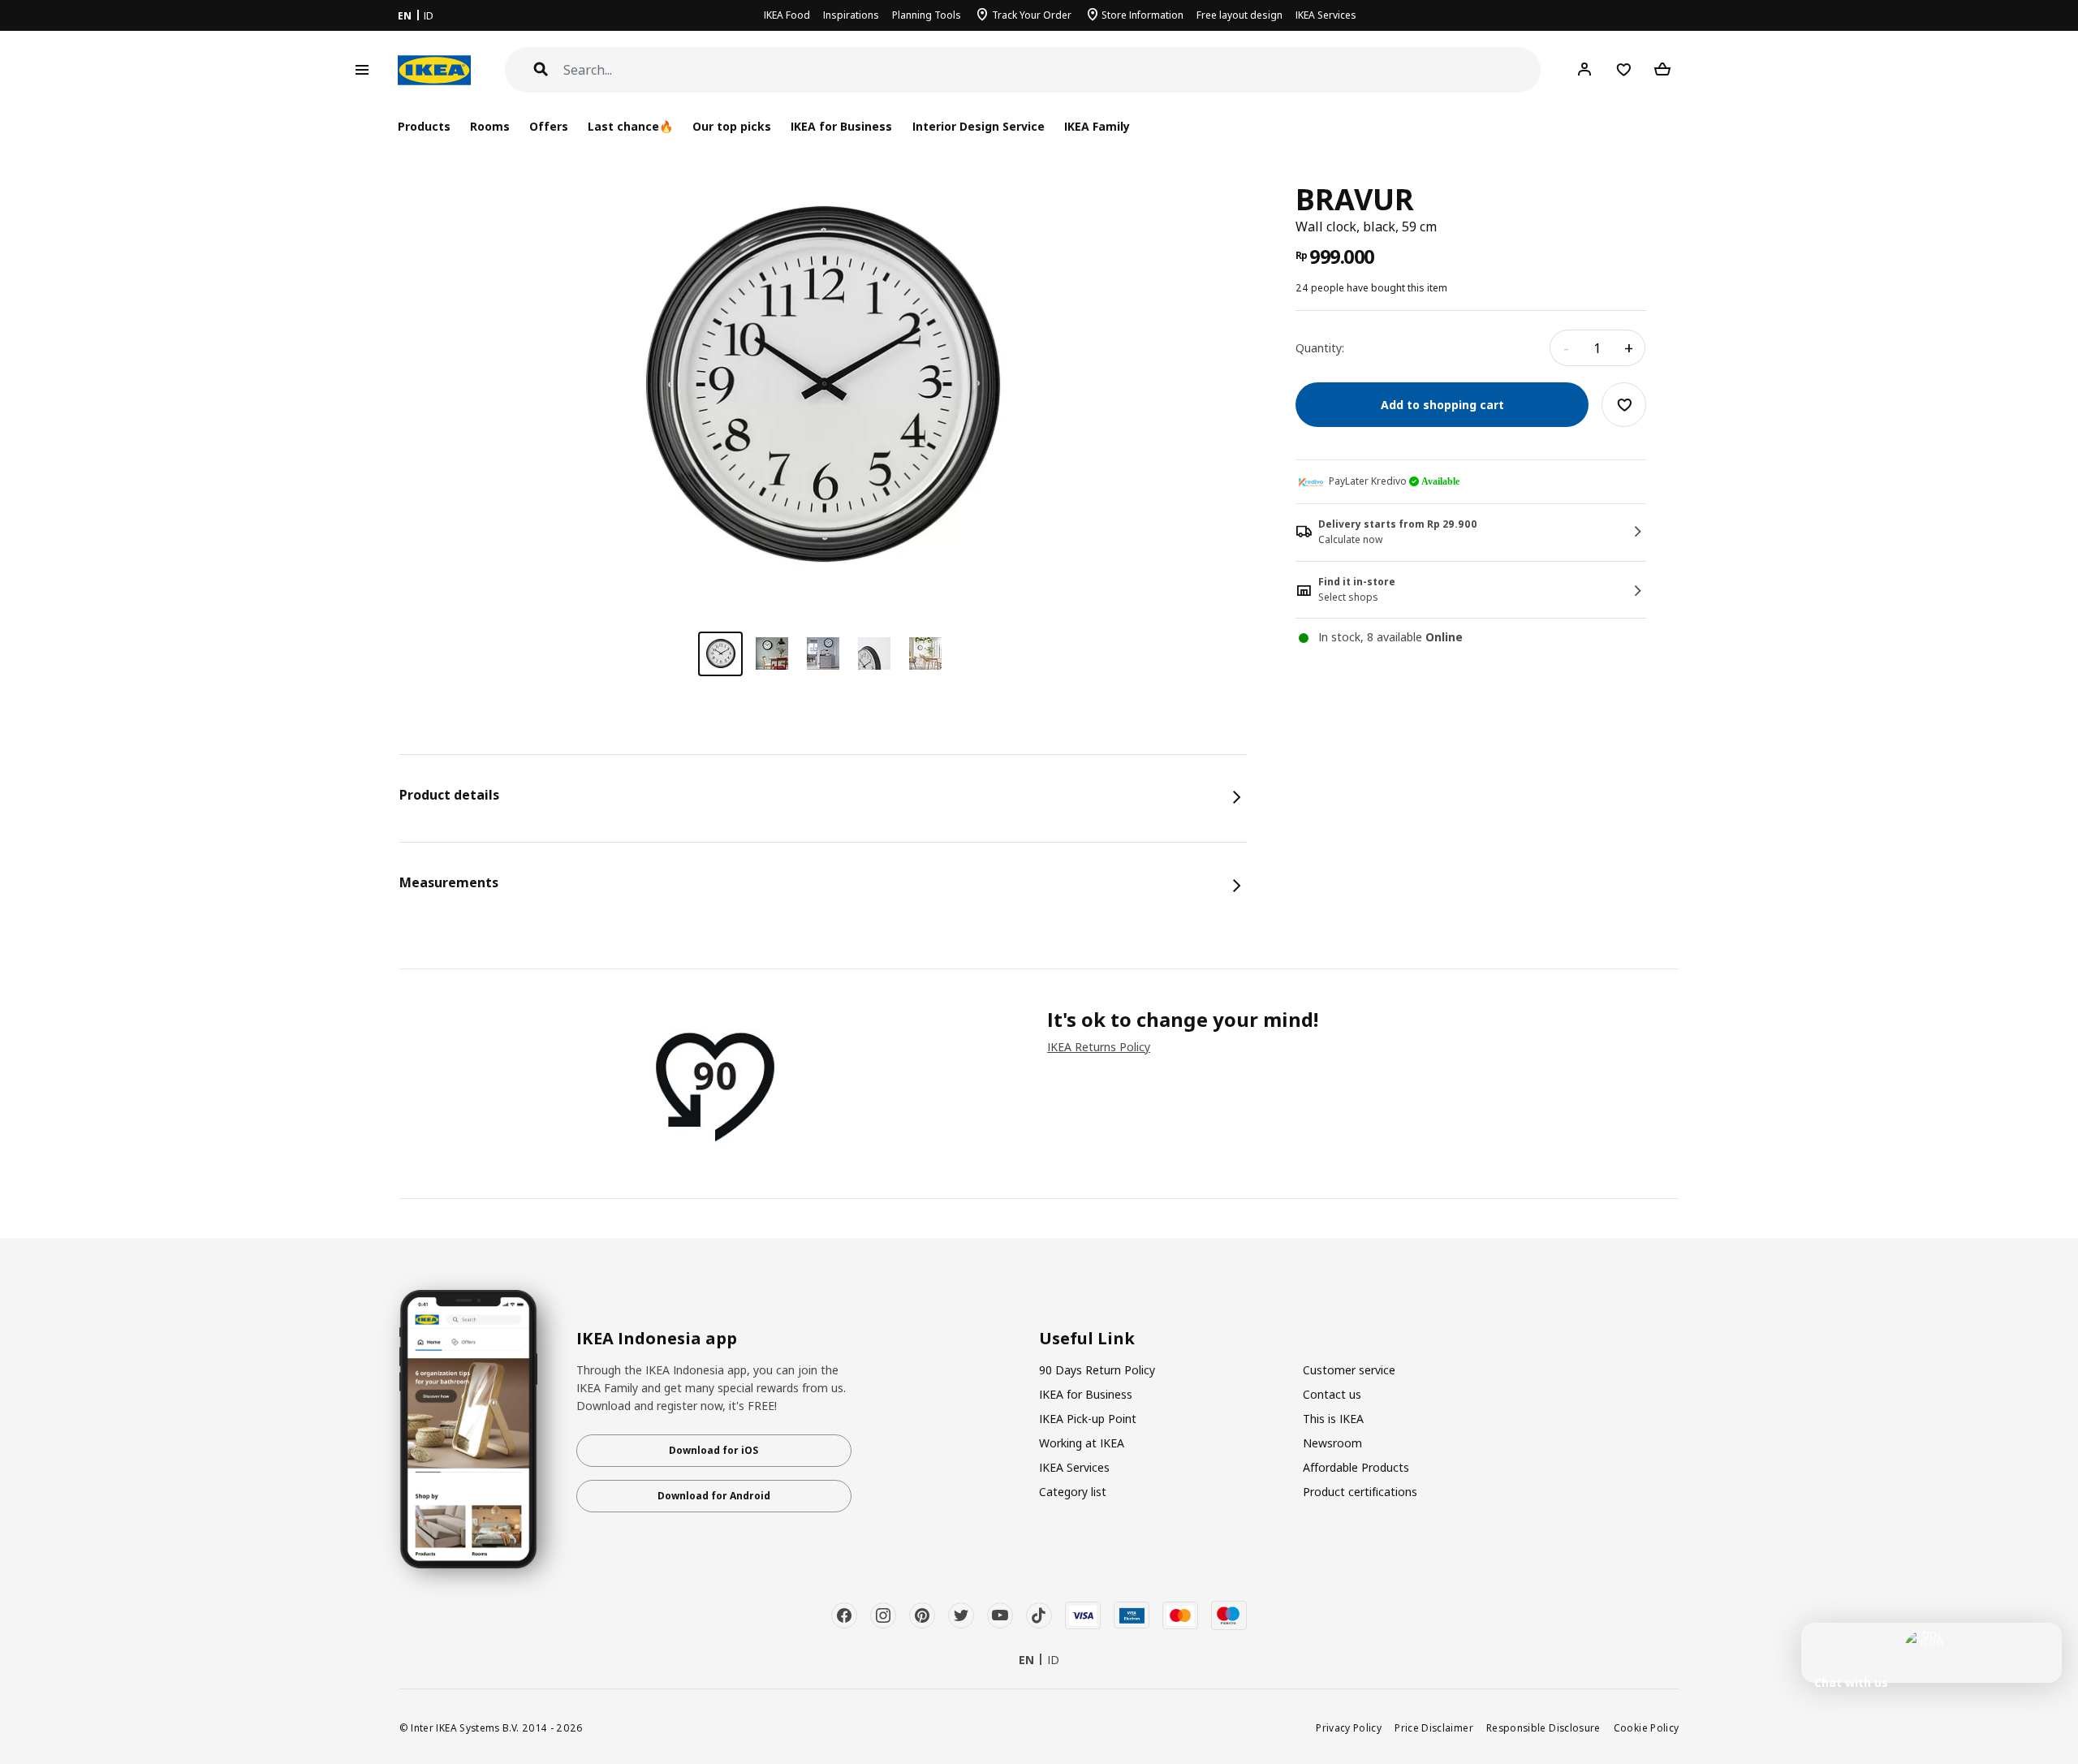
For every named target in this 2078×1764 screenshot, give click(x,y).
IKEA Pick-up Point (1088, 1419)
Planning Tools (927, 15)
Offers (549, 126)
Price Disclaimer (1434, 1727)
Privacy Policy (1349, 1727)
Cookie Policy (1647, 1727)
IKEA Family (1097, 126)
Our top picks (732, 126)
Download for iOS (714, 1450)
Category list (1073, 1492)
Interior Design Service (979, 126)
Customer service (1349, 1370)
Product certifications (1360, 1492)
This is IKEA (1333, 1419)
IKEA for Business (841, 126)
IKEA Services (1326, 15)
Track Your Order (1032, 15)
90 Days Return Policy (1097, 1370)
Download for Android (714, 1496)
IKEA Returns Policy (1099, 1047)
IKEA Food (787, 15)
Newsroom (1332, 1443)
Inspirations (851, 15)
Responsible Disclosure (1543, 1727)
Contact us (1332, 1394)
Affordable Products (1356, 1467)
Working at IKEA (1082, 1443)
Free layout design (1239, 15)
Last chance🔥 (630, 126)
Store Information (1142, 15)
